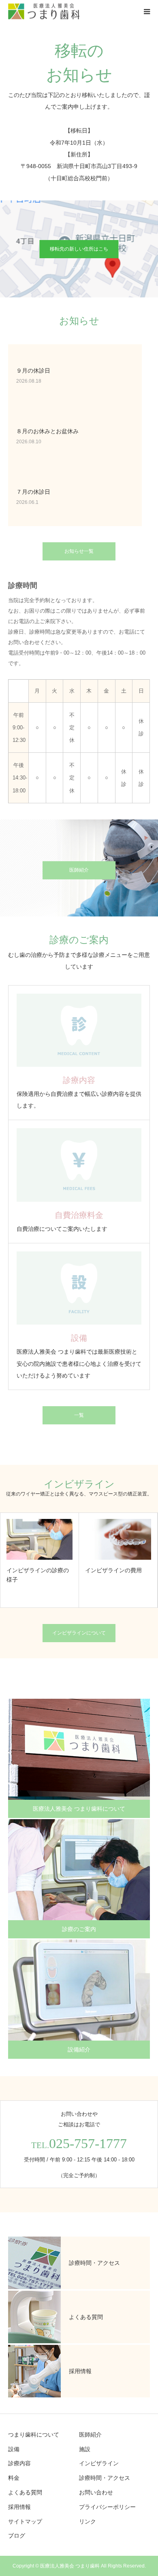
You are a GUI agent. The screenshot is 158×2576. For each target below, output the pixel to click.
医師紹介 (79, 870)
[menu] (147, 11)
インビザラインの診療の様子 (38, 1575)
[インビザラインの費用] (118, 1539)
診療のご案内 (79, 1929)
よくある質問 (25, 2492)
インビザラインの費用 (113, 1570)
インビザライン (99, 2463)
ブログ (17, 2536)
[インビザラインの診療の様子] (39, 1539)
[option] (40, 1560)
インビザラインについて (79, 1633)
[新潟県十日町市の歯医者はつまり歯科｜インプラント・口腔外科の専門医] (44, 12)
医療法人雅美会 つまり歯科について (79, 1809)
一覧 (79, 1415)
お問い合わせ (96, 2492)
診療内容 (19, 2463)
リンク (88, 2521)
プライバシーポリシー (107, 2507)
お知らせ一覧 (79, 551)
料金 (14, 2478)
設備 (14, 2449)
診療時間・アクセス (105, 2478)
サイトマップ (25, 2521)
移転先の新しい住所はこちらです (79, 252)
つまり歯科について (34, 2435)
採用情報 (19, 2507)
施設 (85, 2449)
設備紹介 (79, 2049)
